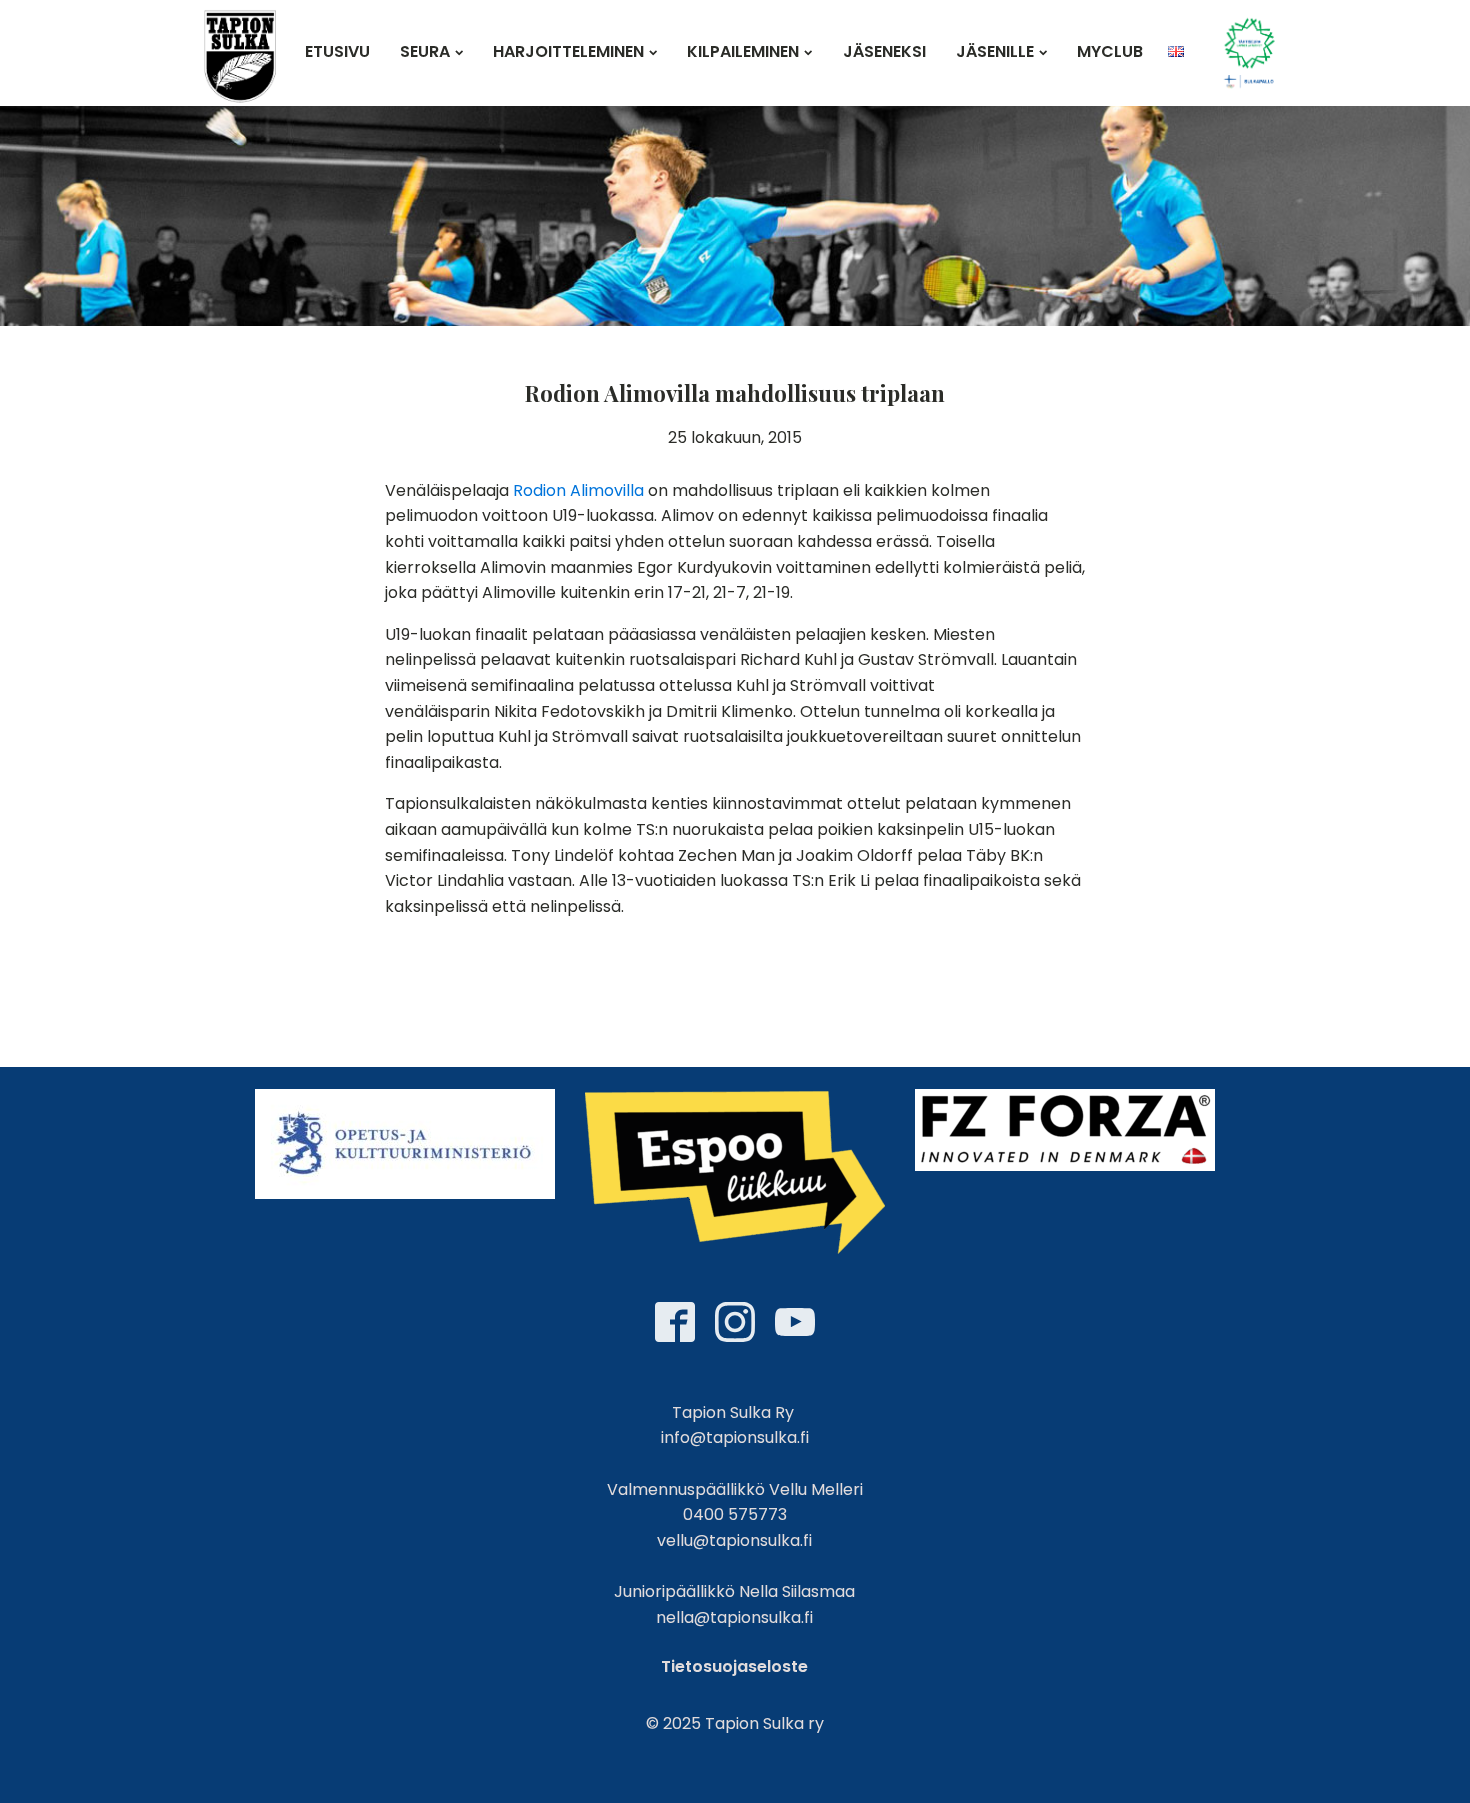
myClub (1110, 51)
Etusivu (337, 51)
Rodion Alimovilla (578, 490)
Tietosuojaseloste (734, 1666)
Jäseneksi (884, 51)
